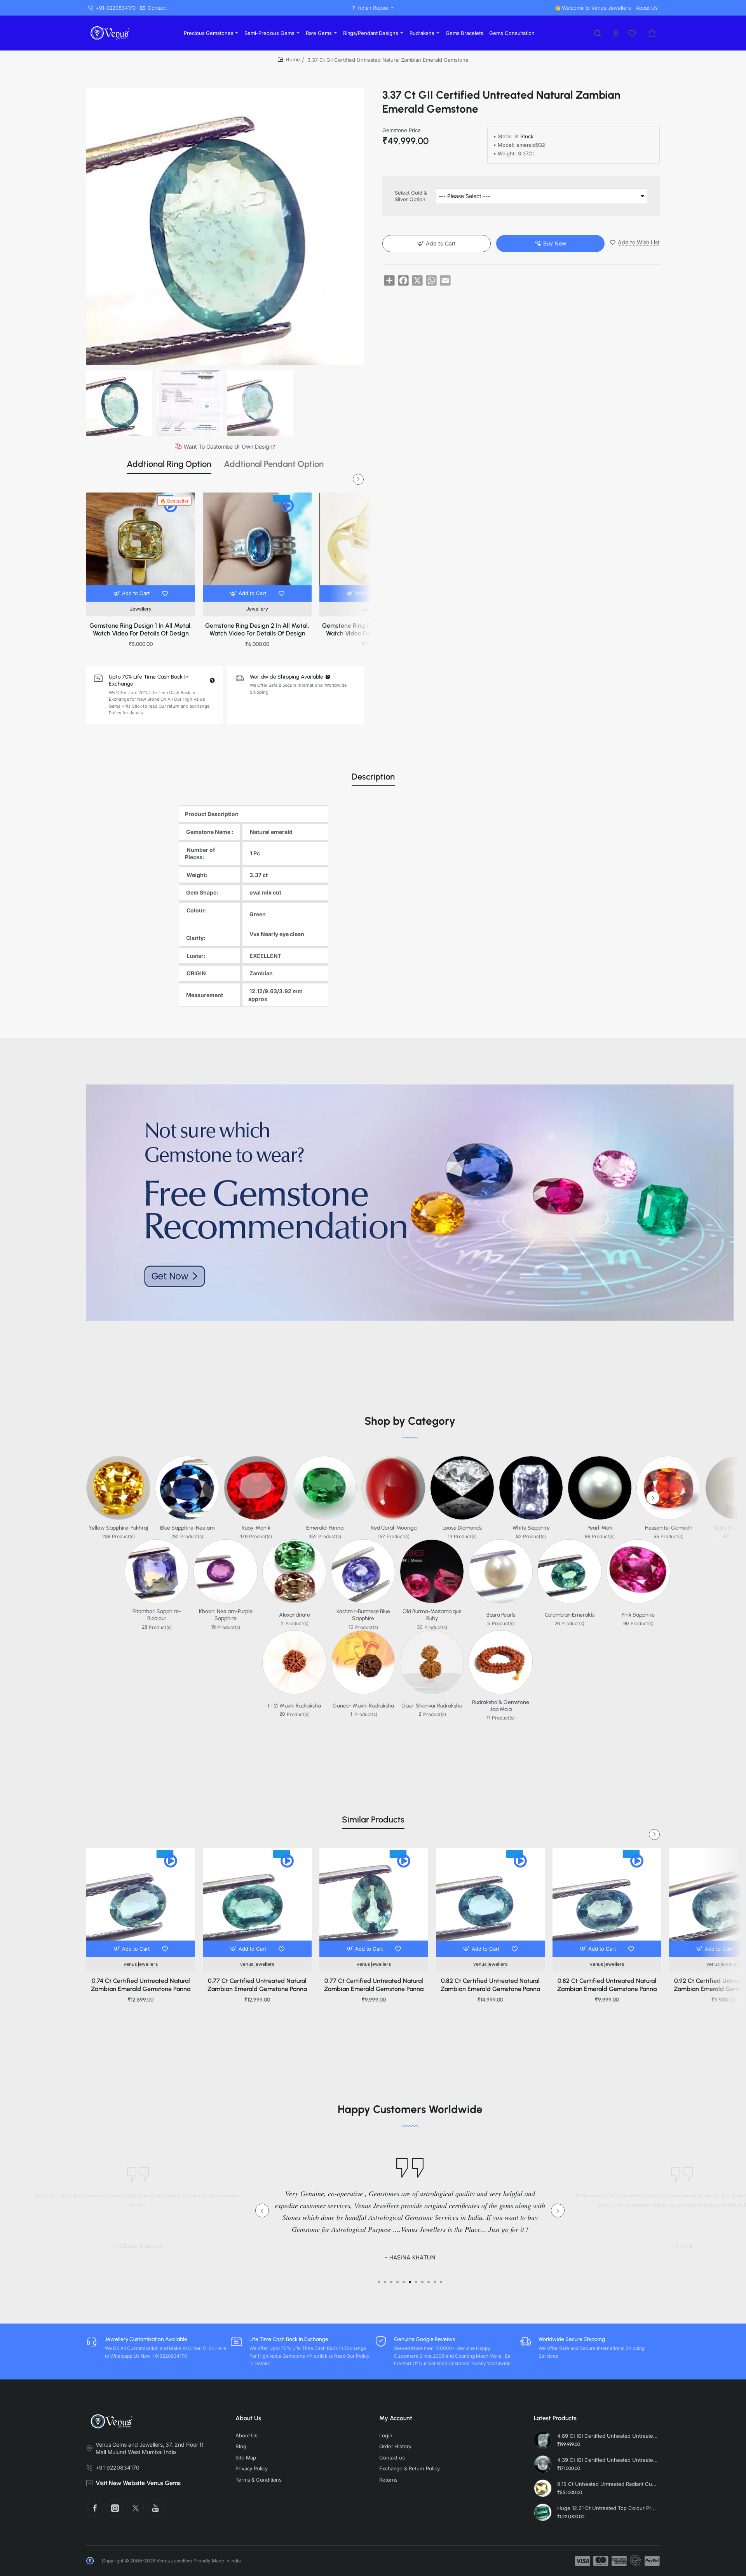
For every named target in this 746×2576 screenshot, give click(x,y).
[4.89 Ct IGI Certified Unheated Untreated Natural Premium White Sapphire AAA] (543, 2440)
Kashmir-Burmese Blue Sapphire (363, 1615)
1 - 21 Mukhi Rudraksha (294, 1706)
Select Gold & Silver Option (411, 196)
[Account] (617, 33)
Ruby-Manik (256, 1528)
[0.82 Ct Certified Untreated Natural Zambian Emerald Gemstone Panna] (490, 1902)
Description (373, 777)
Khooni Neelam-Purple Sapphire (226, 1615)
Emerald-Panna (325, 1528)
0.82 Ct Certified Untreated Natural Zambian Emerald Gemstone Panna (490, 1985)
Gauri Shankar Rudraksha (432, 1706)
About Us (248, 2418)
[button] (132, 594)
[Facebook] (95, 2508)
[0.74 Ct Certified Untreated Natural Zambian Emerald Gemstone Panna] (141, 1902)
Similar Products (373, 1820)
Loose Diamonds (462, 1528)
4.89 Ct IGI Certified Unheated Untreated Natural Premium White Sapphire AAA (607, 2436)
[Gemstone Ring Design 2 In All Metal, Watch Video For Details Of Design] (257, 547)
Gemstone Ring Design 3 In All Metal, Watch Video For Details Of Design (374, 630)
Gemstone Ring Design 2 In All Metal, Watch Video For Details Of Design (257, 630)
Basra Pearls (501, 1615)
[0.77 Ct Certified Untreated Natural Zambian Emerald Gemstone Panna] (257, 1902)
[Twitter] (135, 2508)
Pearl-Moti (600, 1528)
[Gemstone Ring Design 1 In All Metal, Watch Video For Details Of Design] (141, 547)
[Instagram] (115, 2508)
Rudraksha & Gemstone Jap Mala (501, 1706)
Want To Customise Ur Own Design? (229, 447)
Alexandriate (295, 1615)
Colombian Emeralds (570, 1615)
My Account (396, 2418)
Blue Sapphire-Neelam (187, 1528)
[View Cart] (652, 33)
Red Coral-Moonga (394, 1528)
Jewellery (141, 609)
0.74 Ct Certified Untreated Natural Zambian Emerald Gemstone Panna (141, 1985)
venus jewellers (141, 1964)
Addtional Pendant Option (274, 464)
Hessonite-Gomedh (669, 1528)
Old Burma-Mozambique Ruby (432, 1615)
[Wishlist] (633, 33)
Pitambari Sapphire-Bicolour (157, 1615)
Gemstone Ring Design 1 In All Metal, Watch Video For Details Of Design (141, 630)
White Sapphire (531, 1528)
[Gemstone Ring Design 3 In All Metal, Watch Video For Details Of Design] (374, 547)
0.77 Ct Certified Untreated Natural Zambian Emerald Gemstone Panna (257, 1985)
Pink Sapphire (638, 1615)
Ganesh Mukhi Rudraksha (363, 1706)
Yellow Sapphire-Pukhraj (118, 1528)
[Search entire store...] (598, 33)
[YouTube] (155, 2508)
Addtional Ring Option (169, 464)
